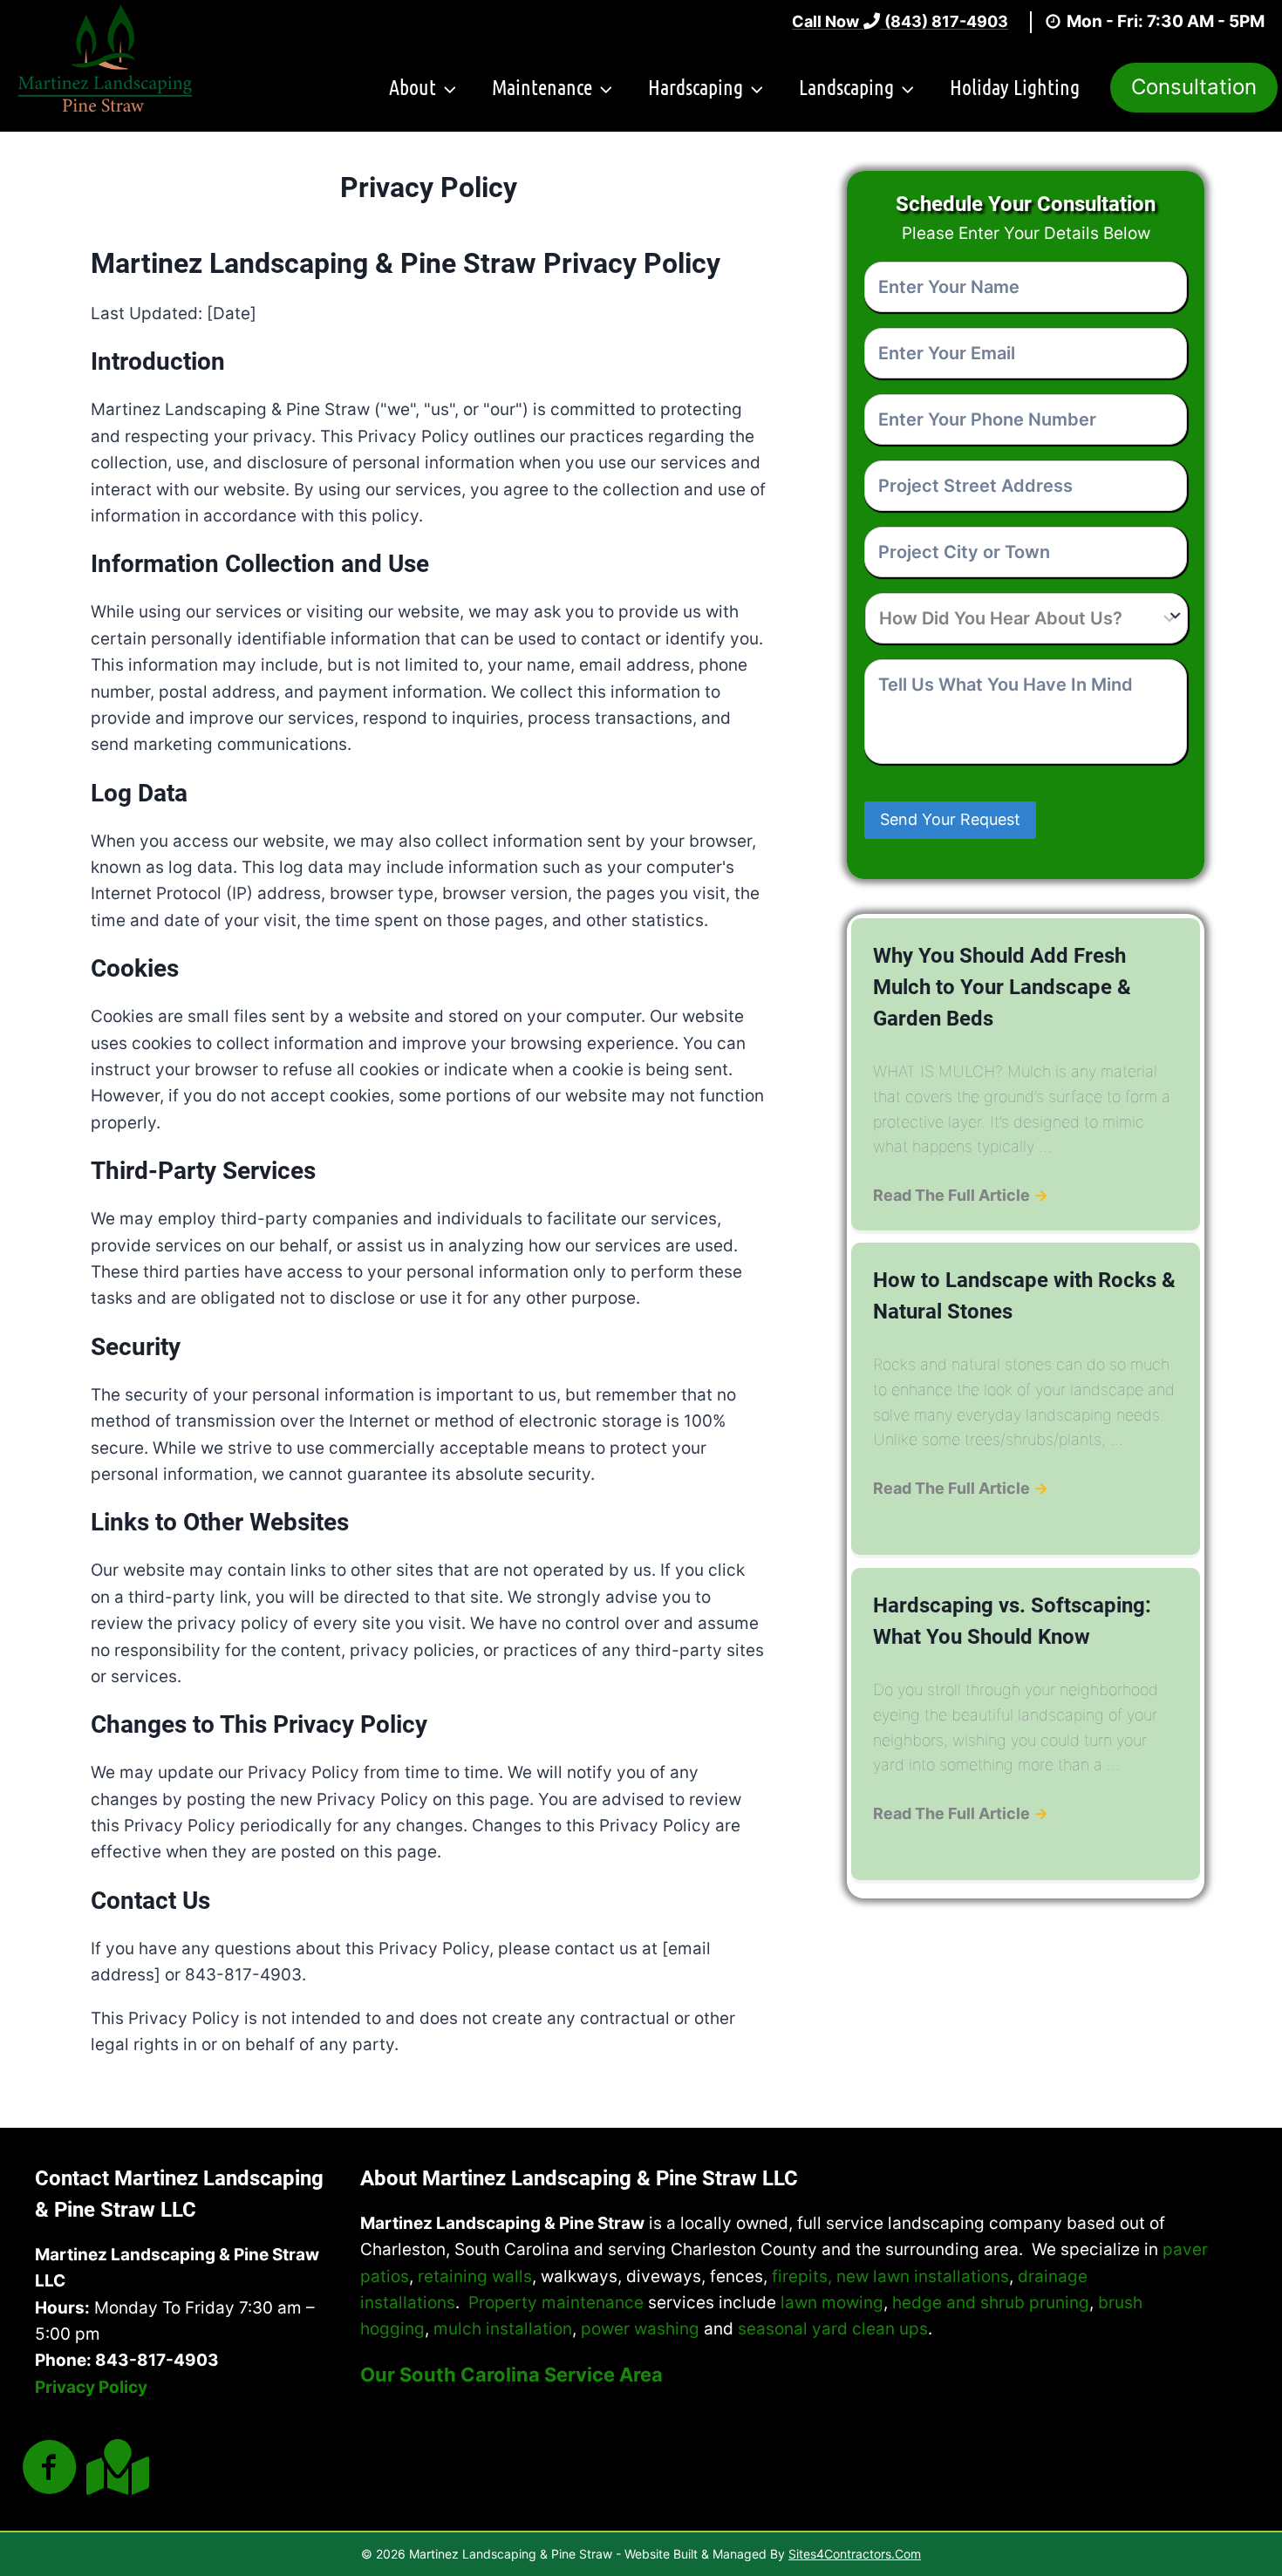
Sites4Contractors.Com (855, 2554)
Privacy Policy (91, 2387)
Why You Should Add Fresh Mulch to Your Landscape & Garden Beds (1002, 987)
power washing (640, 2329)
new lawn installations (923, 2276)
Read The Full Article (961, 1195)
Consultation (1194, 87)
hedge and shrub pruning (991, 2303)
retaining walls (475, 2276)
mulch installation (503, 2329)
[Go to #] (50, 2469)
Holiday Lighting (1015, 87)
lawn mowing (832, 2303)
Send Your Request (950, 819)
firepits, (802, 2276)
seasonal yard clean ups (833, 2329)
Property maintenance (556, 2303)
